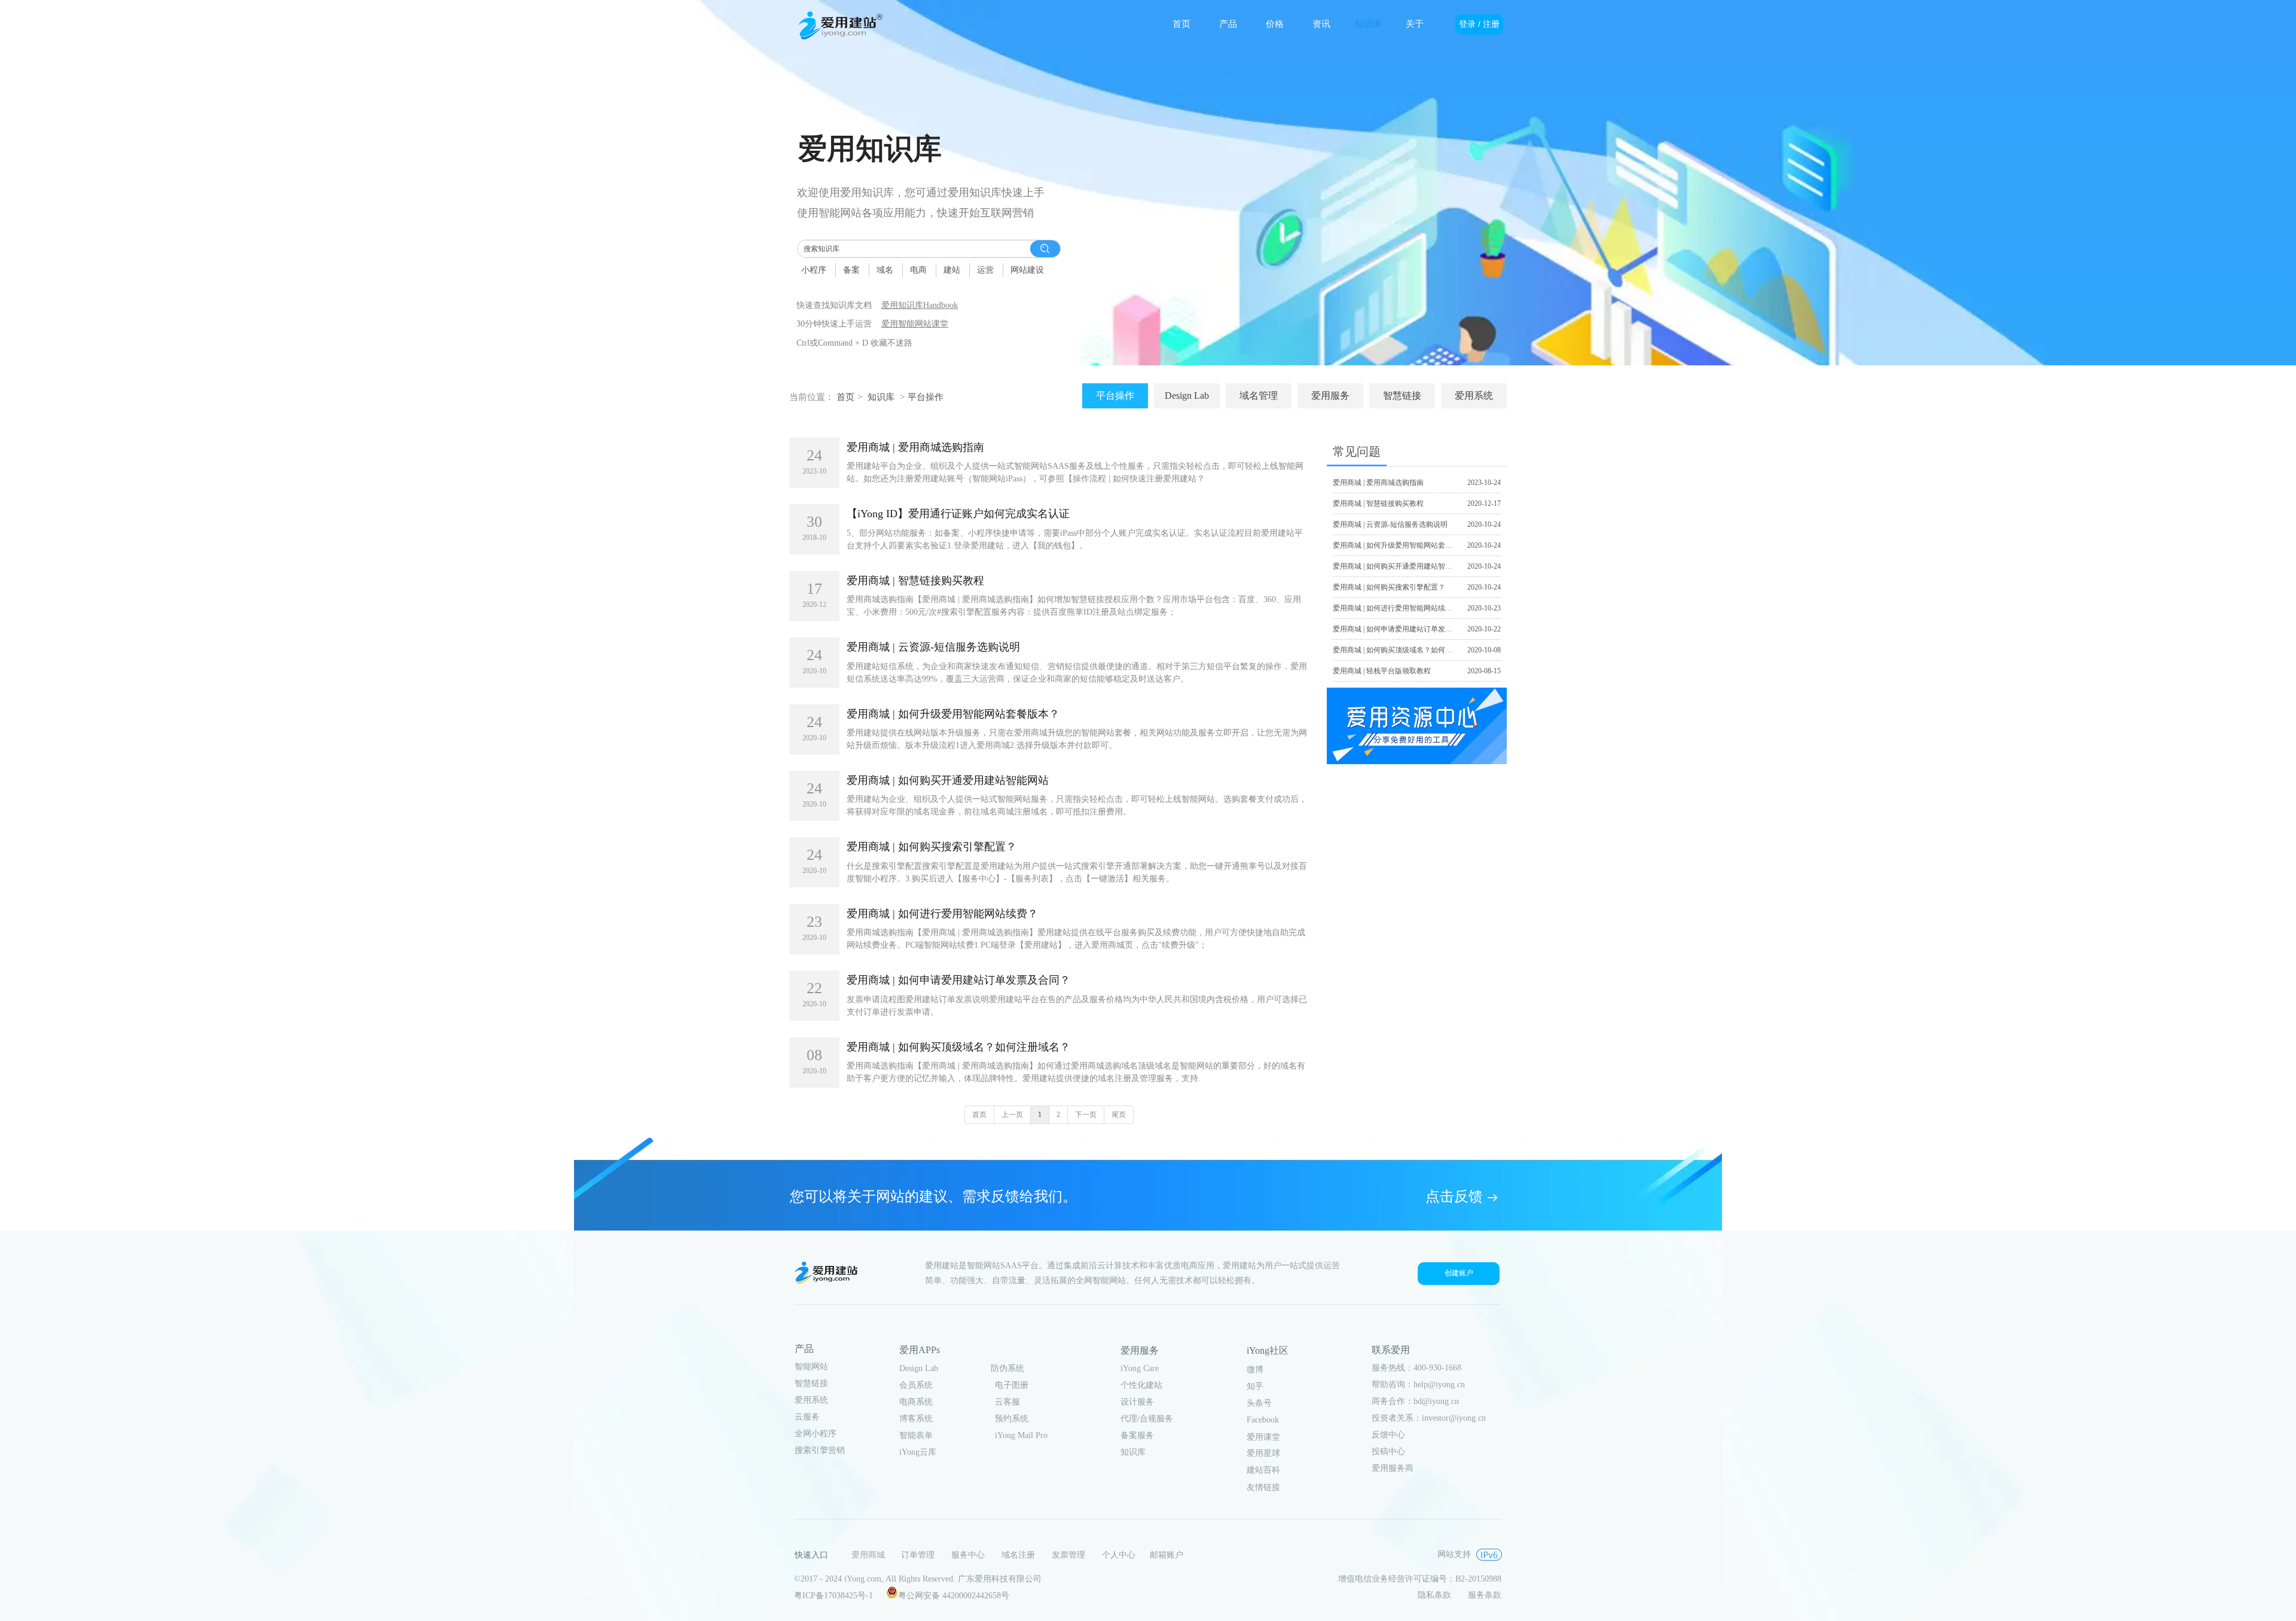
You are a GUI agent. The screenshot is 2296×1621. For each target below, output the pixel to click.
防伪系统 (1007, 1368)
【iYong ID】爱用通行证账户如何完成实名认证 (958, 514)
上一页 (1012, 1115)
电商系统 (916, 1402)
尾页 (1119, 1115)
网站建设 (1027, 270)
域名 (885, 270)
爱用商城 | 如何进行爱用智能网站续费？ (942, 914)
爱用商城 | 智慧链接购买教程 (915, 581)
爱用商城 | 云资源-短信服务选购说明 (933, 647)
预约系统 (1012, 1419)
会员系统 (916, 1385)
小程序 (814, 270)
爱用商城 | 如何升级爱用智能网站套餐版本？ (953, 714)
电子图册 (1012, 1385)
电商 (918, 270)
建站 (952, 270)
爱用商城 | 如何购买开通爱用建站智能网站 (948, 780)
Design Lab (919, 1368)
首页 (845, 397)
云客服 (1007, 1402)
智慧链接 (811, 1383)
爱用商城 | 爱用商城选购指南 (915, 447)
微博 (1255, 1370)
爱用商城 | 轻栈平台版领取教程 (1382, 671)
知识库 (881, 397)
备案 (851, 270)
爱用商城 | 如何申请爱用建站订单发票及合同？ (958, 980)
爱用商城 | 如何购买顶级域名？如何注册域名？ (958, 1047)
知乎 (1255, 1386)
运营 (985, 270)
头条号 (1259, 1403)
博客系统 (916, 1419)
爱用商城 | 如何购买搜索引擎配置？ (932, 847)
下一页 (1086, 1115)
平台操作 (926, 397)
